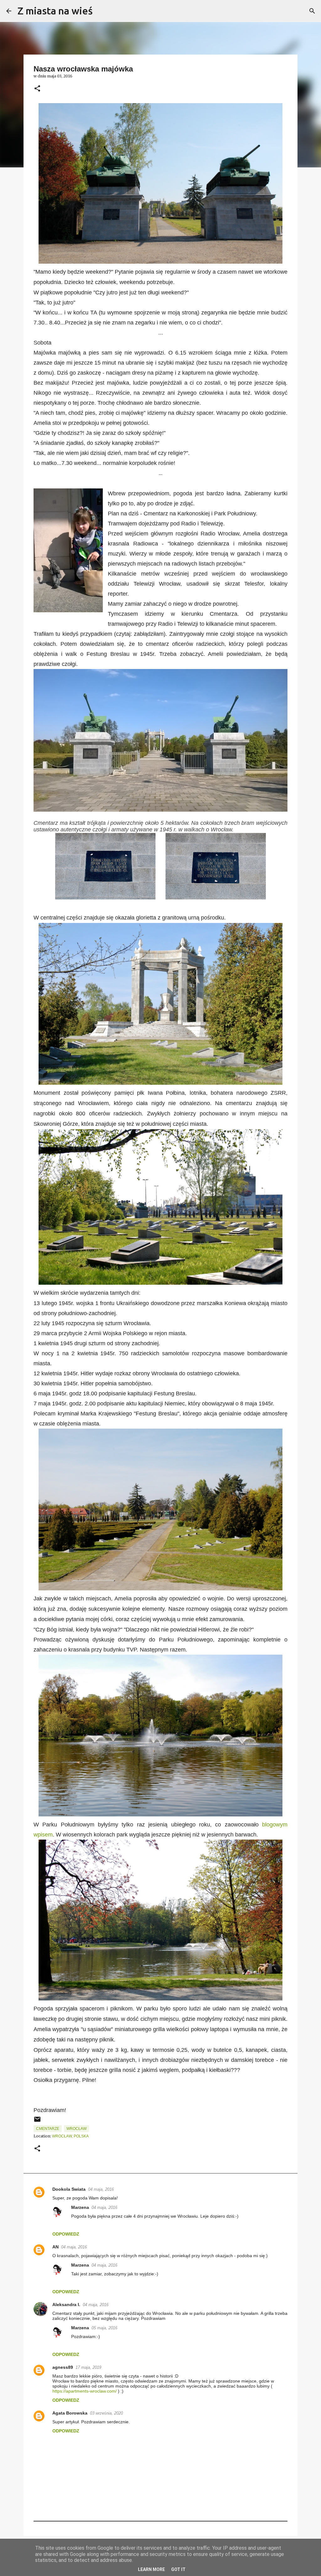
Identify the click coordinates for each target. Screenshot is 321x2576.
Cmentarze (48, 2129)
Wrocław (76, 2129)
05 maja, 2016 (104, 2328)
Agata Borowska (70, 2413)
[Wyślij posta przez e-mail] (37, 2122)
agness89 (63, 2367)
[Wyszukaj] (102, 11)
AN (55, 2247)
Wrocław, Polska (70, 2136)
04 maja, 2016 (101, 2189)
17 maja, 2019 (88, 2367)
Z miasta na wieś (55, 11)
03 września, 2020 (106, 2413)
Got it (178, 2569)
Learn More (151, 2569)
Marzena (80, 2207)
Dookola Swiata (69, 2189)
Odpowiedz (66, 2234)
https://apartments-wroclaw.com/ (84, 2391)
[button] (37, 89)
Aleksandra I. (66, 2305)
